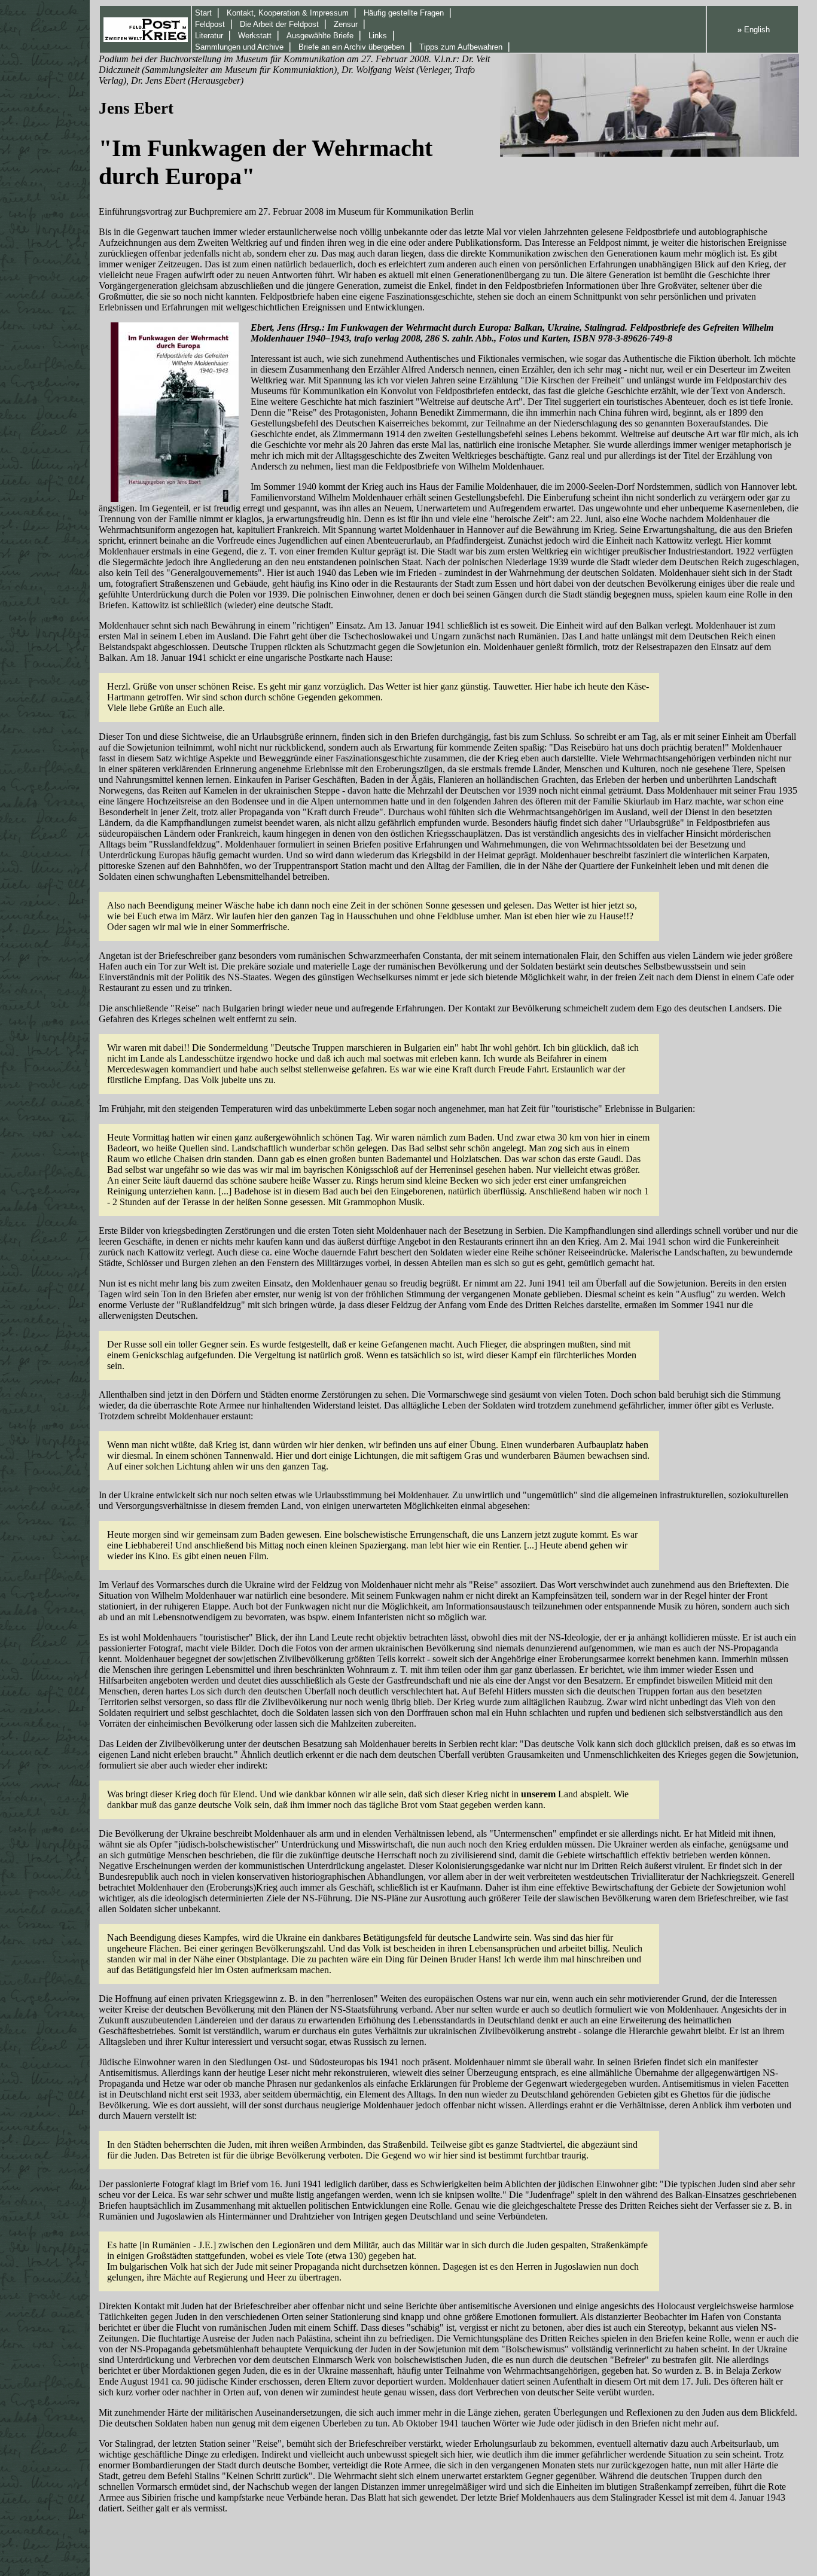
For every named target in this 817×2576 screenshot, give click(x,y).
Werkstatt (255, 36)
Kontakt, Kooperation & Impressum (288, 13)
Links (378, 36)
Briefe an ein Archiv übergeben (351, 47)
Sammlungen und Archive (239, 47)
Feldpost (210, 24)
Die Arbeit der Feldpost (279, 24)
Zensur (346, 24)
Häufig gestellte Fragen (404, 13)
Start (203, 13)
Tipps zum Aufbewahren (461, 47)
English (754, 30)
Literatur (209, 36)
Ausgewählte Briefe (320, 36)
